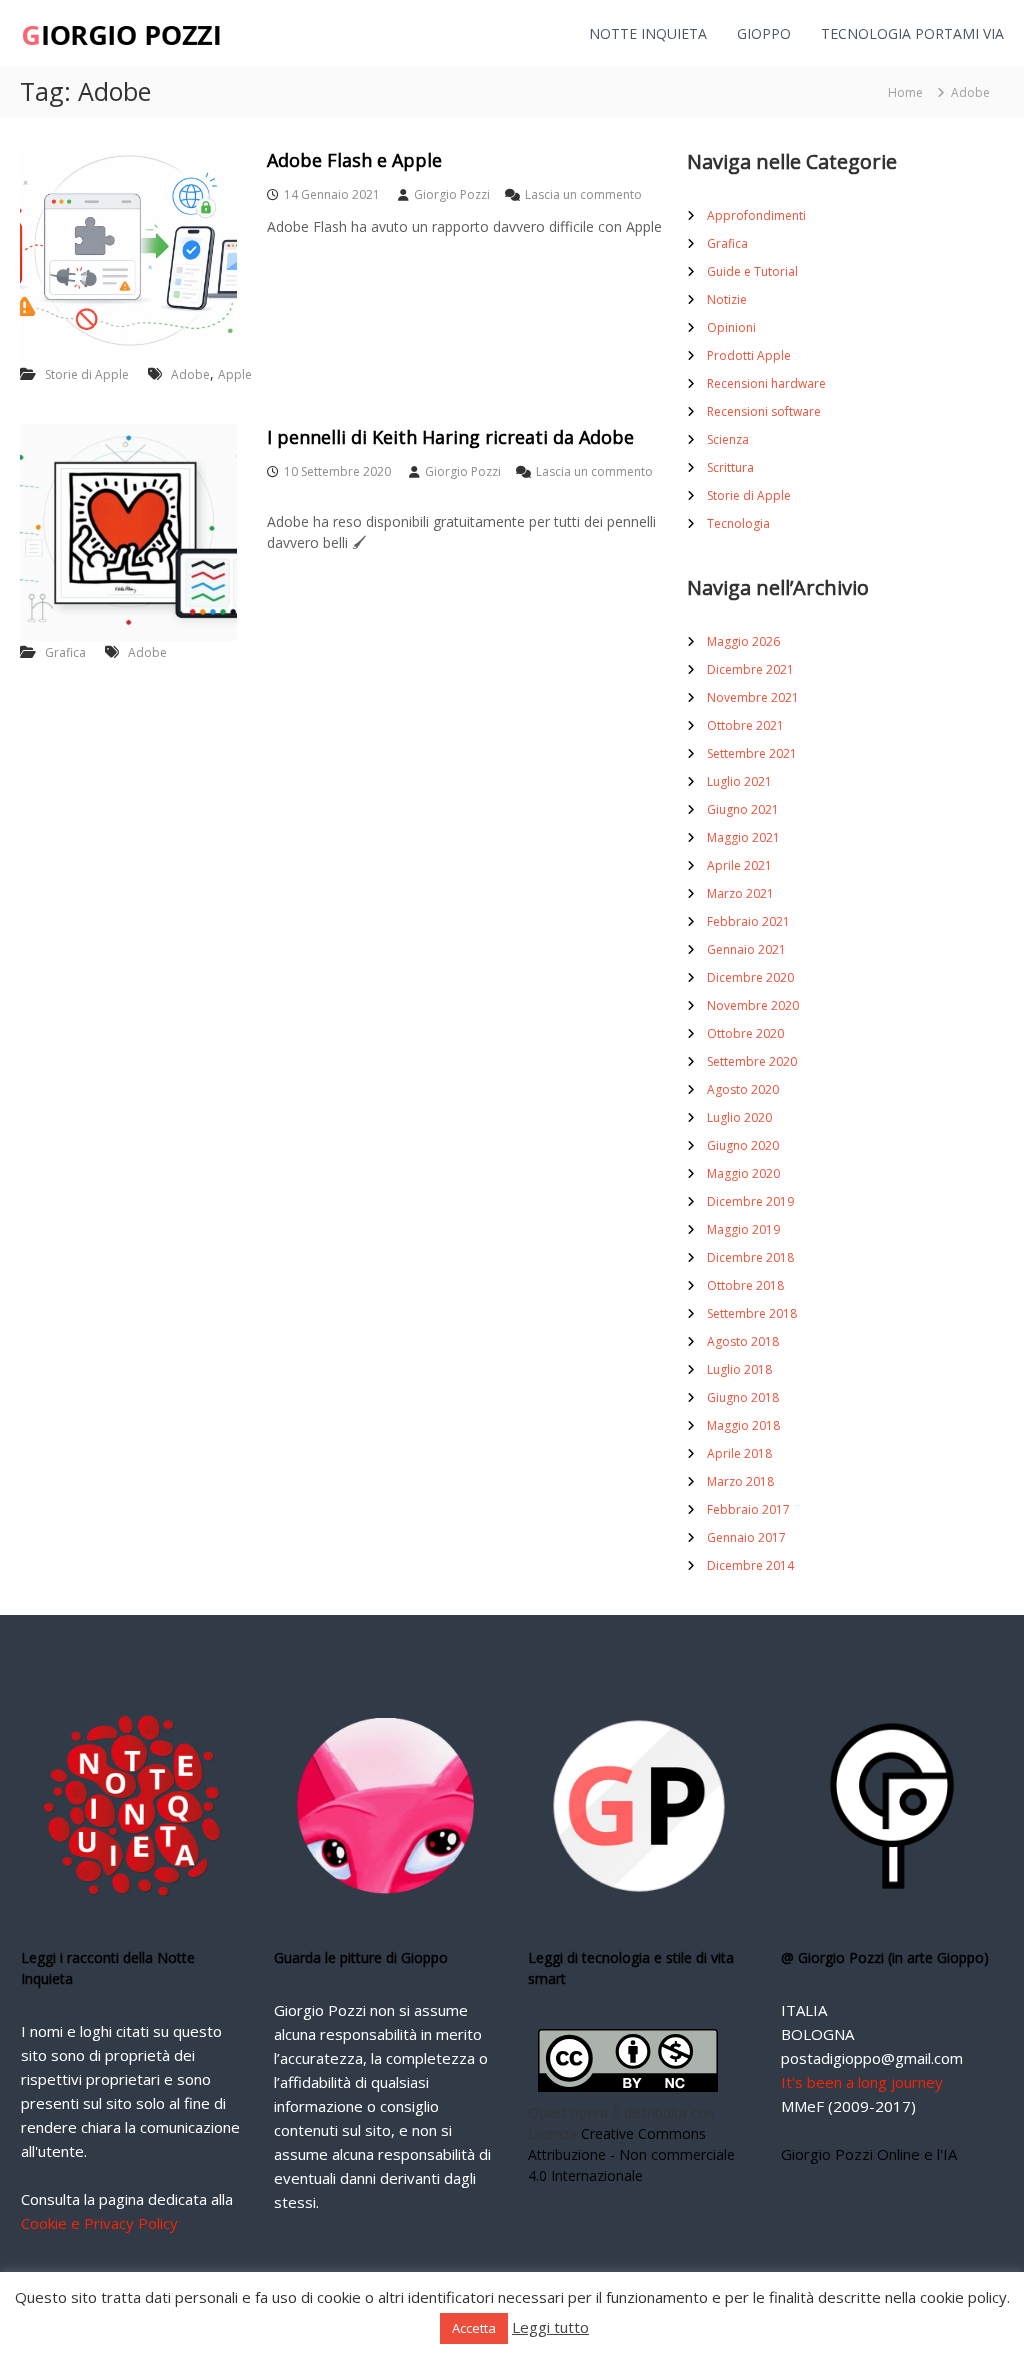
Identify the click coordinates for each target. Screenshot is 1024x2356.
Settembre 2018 (752, 1313)
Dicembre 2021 (750, 669)
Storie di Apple (87, 374)
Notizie (727, 299)
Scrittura (730, 467)
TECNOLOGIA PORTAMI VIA (912, 33)
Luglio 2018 (739, 1369)
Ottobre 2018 (745, 1285)
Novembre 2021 (753, 697)
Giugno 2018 (743, 1397)
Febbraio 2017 (748, 1509)
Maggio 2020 (743, 1173)
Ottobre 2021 (745, 725)
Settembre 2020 (752, 1061)
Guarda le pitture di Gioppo (361, 1957)
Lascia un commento (583, 194)
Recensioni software (764, 411)
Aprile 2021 (739, 865)
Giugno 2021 (743, 809)
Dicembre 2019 (750, 1201)
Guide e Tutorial (752, 271)
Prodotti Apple (749, 355)
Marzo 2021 (740, 893)
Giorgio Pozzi (452, 194)
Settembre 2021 (752, 753)
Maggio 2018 (743, 1425)
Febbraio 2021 (748, 921)
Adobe (190, 374)
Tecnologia (738, 523)
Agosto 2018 (743, 1341)
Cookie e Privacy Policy (99, 2223)
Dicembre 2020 (750, 977)
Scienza (728, 439)
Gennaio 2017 (746, 1537)
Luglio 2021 (739, 781)
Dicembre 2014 (750, 1565)
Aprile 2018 (739, 1453)
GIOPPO (764, 33)
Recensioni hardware (766, 383)
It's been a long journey (862, 2082)
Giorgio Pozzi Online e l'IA (869, 2154)
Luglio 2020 (739, 1117)
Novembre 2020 (753, 1005)
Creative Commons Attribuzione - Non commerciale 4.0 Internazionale (631, 2154)
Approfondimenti (756, 215)
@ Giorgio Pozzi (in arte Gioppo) (885, 1957)
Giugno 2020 (743, 1145)
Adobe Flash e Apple (354, 160)
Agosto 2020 (743, 1089)
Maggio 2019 (743, 1229)
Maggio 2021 (743, 837)
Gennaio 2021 (746, 949)
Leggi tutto (550, 2327)
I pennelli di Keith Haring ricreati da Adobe (450, 437)
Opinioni (731, 327)
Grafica (65, 652)
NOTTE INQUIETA (648, 33)
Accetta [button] (474, 2328)
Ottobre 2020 (745, 1033)
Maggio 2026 (743, 641)
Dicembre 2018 (750, 1257)
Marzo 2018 (740, 1481)
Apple (235, 374)
